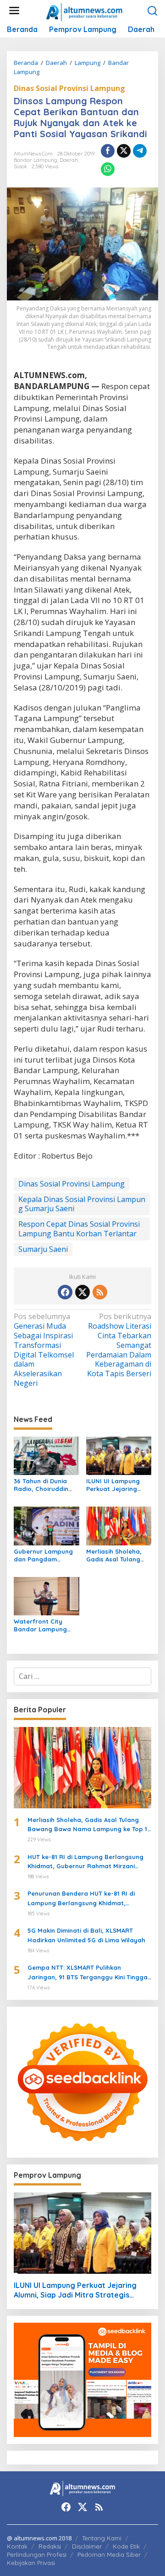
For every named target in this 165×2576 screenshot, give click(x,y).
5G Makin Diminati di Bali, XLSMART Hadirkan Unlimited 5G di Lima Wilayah (86, 1935)
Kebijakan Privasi (31, 2563)
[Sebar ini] (108, 151)
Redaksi (50, 2546)
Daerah (69, 160)
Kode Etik (126, 2546)
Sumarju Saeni (43, 1249)
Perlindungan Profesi (37, 2555)
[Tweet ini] (124, 151)
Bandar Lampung (36, 160)
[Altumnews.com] (85, 11)
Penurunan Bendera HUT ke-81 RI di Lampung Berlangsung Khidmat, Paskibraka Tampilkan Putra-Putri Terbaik (81, 1899)
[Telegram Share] (140, 151)
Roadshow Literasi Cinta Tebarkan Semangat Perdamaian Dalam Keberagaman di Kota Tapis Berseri (119, 1345)
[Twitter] (82, 1292)
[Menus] (14, 11)
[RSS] (100, 1292)
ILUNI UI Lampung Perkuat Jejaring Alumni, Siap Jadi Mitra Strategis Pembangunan (113, 1485)
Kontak (17, 2546)
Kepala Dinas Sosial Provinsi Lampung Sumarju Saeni (82, 1204)
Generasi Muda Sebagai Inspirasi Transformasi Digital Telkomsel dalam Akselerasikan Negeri (44, 1350)
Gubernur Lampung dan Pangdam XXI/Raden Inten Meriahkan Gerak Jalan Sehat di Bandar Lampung (43, 1555)
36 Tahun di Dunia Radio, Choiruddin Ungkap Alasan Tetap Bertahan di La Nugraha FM (46, 1485)
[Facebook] (65, 1292)
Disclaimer (87, 2546)
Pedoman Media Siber (109, 2555)
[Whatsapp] (108, 169)
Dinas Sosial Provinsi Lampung (69, 88)
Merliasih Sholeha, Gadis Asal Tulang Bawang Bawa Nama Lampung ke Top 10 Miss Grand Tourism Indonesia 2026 (118, 1555)
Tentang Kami (102, 2538)
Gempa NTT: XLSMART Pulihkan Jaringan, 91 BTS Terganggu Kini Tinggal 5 (88, 1973)
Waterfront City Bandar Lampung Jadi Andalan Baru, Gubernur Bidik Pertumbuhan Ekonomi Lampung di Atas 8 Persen (45, 1625)
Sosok (20, 166)
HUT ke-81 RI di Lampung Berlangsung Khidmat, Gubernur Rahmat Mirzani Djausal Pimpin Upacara (85, 1862)
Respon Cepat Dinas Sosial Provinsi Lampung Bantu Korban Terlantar (79, 1229)
